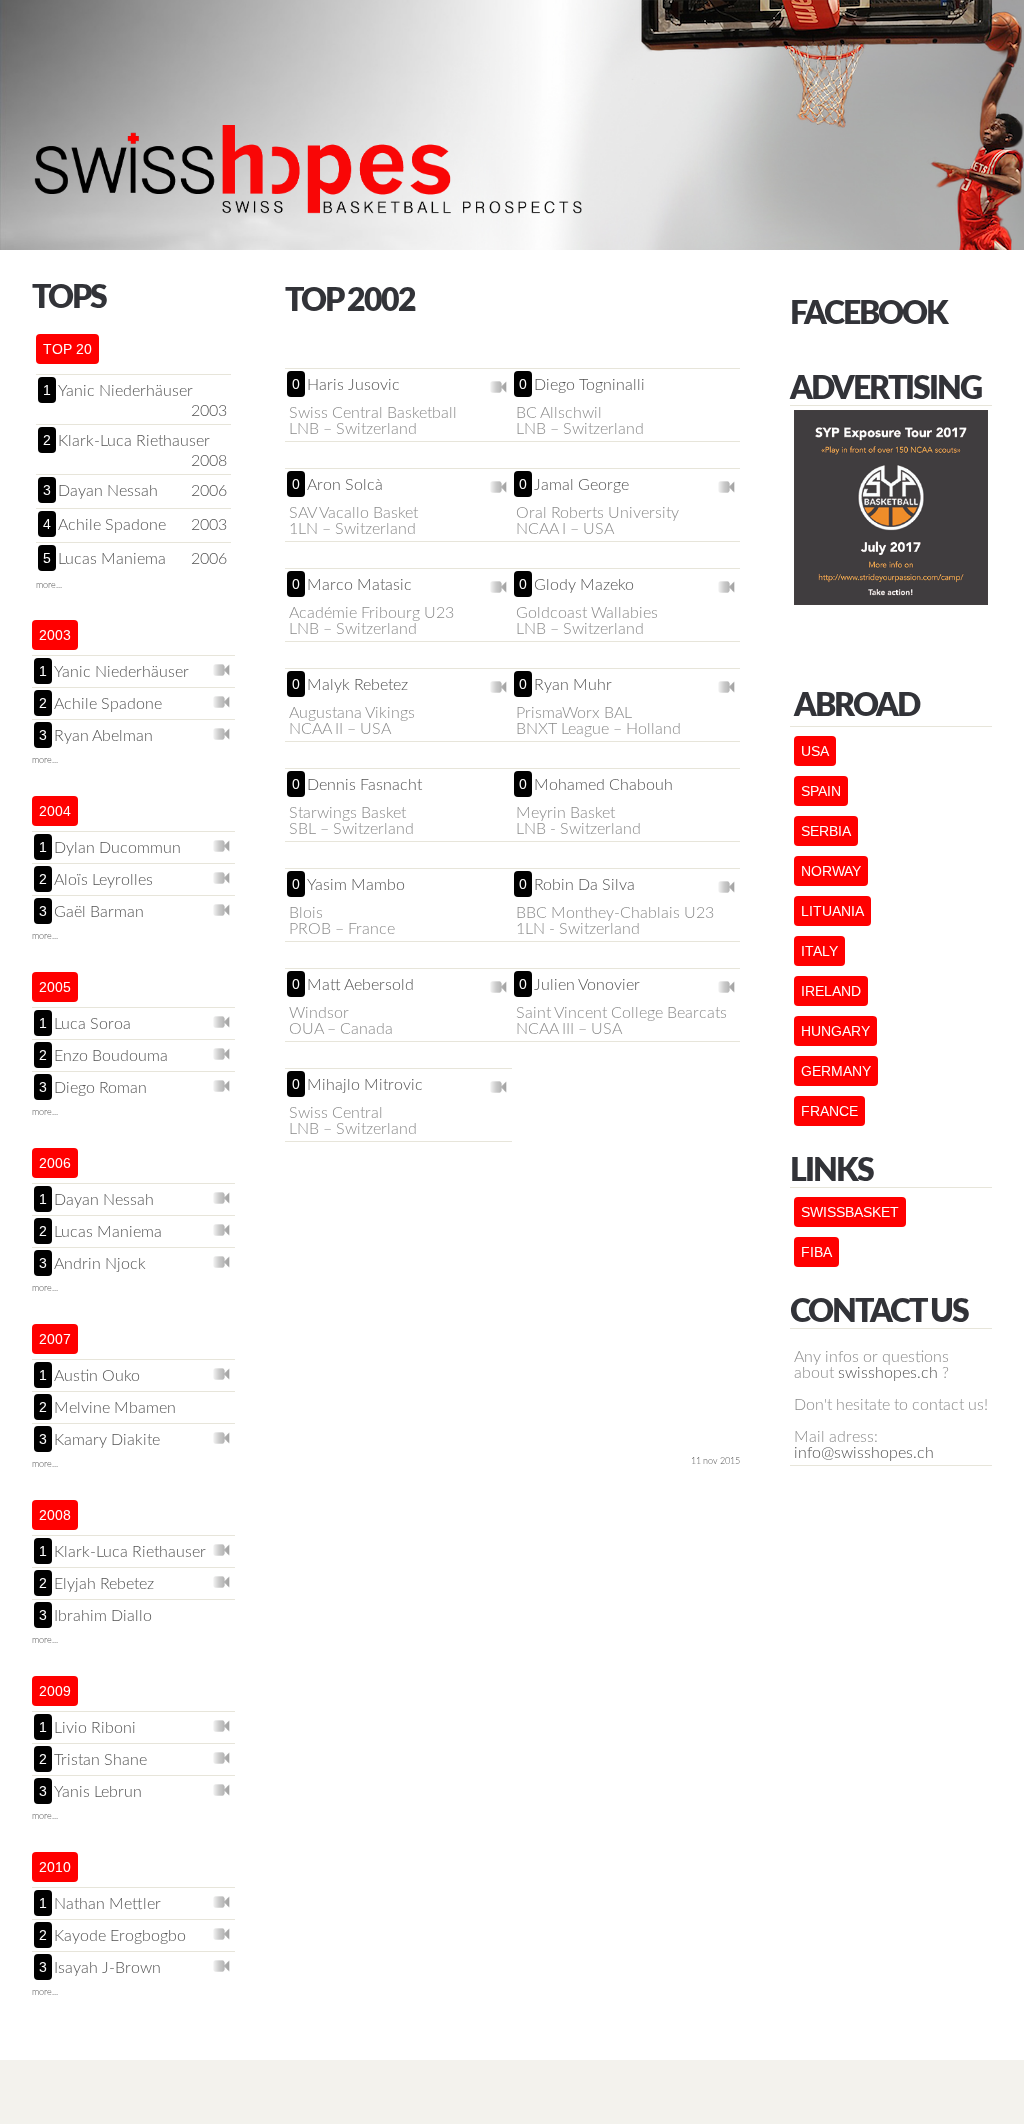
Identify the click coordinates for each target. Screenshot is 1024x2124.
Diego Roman (100, 1088)
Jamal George (581, 485)
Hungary (835, 1031)
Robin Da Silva (584, 885)
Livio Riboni (95, 1728)
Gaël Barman (99, 912)
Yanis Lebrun (98, 1792)
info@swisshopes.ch (864, 1453)
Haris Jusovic (353, 385)
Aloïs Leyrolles (103, 880)
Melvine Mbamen (115, 1408)
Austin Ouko (97, 1376)
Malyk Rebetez (357, 685)
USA (815, 751)
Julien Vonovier (587, 985)
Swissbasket (850, 1212)
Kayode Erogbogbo (120, 1936)
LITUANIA (832, 911)
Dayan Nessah (108, 491)
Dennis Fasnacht (364, 785)
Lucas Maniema (112, 559)
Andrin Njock (100, 1264)
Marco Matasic (359, 585)
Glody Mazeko (584, 585)
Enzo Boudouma (111, 1056)
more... (49, 585)
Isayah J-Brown (107, 1968)
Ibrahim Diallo (103, 1616)
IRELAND (831, 991)
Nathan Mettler (107, 1904)
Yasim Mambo (356, 885)
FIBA (816, 1252)
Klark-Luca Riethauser (134, 441)
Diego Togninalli (589, 385)
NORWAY (831, 871)
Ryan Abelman (103, 736)
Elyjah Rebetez (104, 1584)
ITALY (819, 951)
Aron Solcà (345, 485)
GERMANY (836, 1071)
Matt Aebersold (360, 985)
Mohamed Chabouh (603, 785)
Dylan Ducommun (117, 848)
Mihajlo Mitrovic (365, 1085)
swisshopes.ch (888, 1373)
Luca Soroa (92, 1024)
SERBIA (826, 831)
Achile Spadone (112, 525)
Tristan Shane (100, 1760)
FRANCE (829, 1111)
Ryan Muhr (573, 685)
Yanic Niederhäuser (125, 391)
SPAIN (821, 791)
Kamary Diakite (107, 1440)
